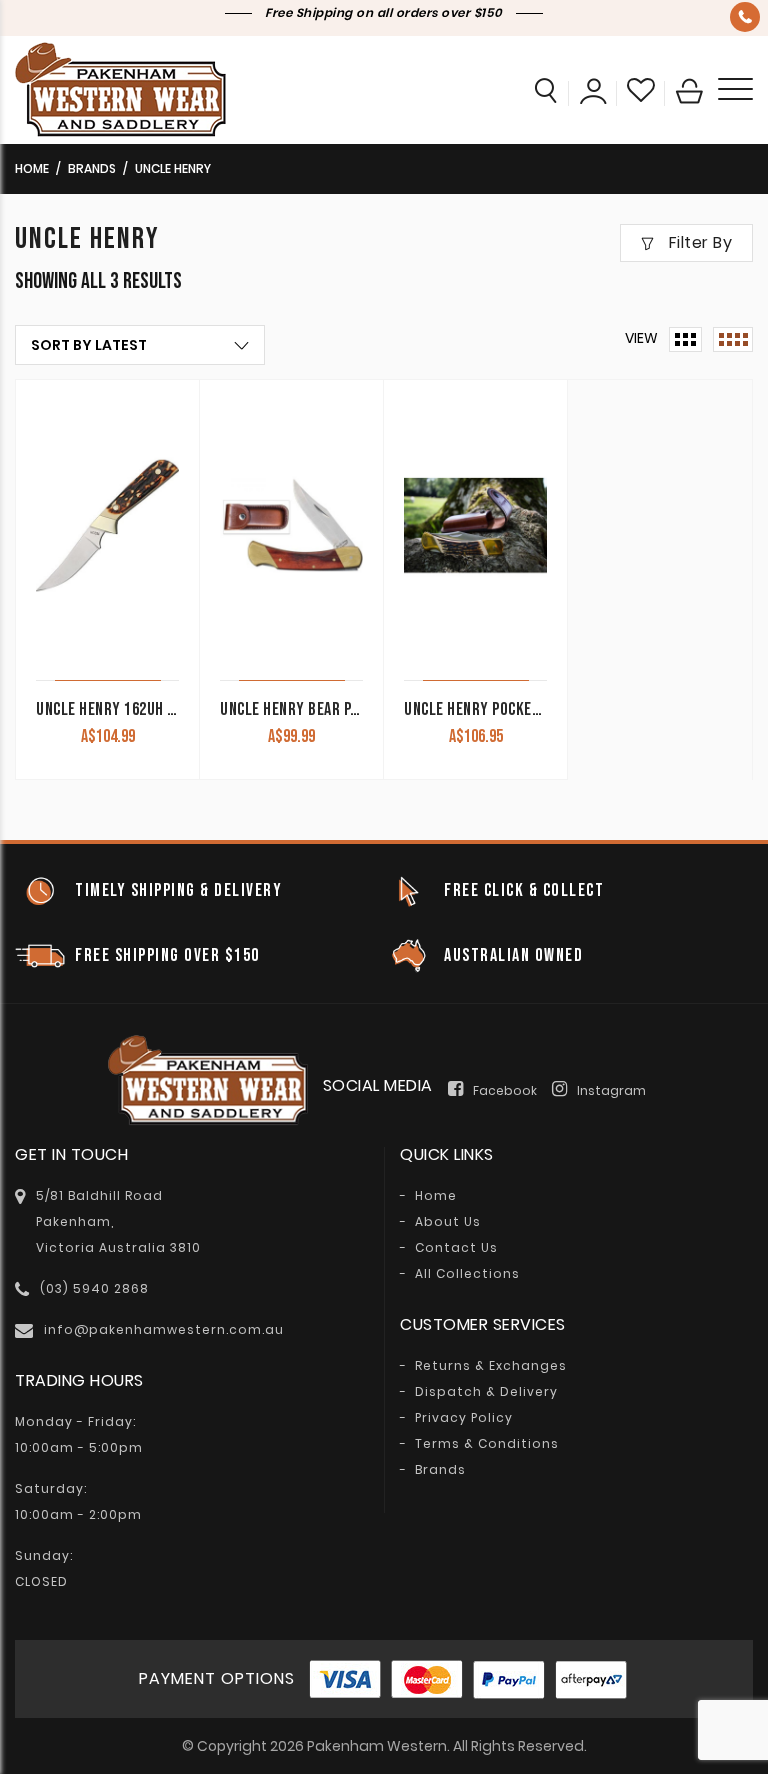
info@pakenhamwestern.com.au (164, 1329)
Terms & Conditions (487, 1444)
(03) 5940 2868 (745, 17)
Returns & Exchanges (491, 1366)
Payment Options (217, 1678)
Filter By (698, 242)
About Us (448, 1222)
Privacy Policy (464, 1418)
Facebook (505, 1090)
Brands (92, 168)
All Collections (467, 1274)
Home (32, 168)
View (641, 338)
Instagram (611, 1090)
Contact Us (456, 1248)
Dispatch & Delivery (486, 1392)
